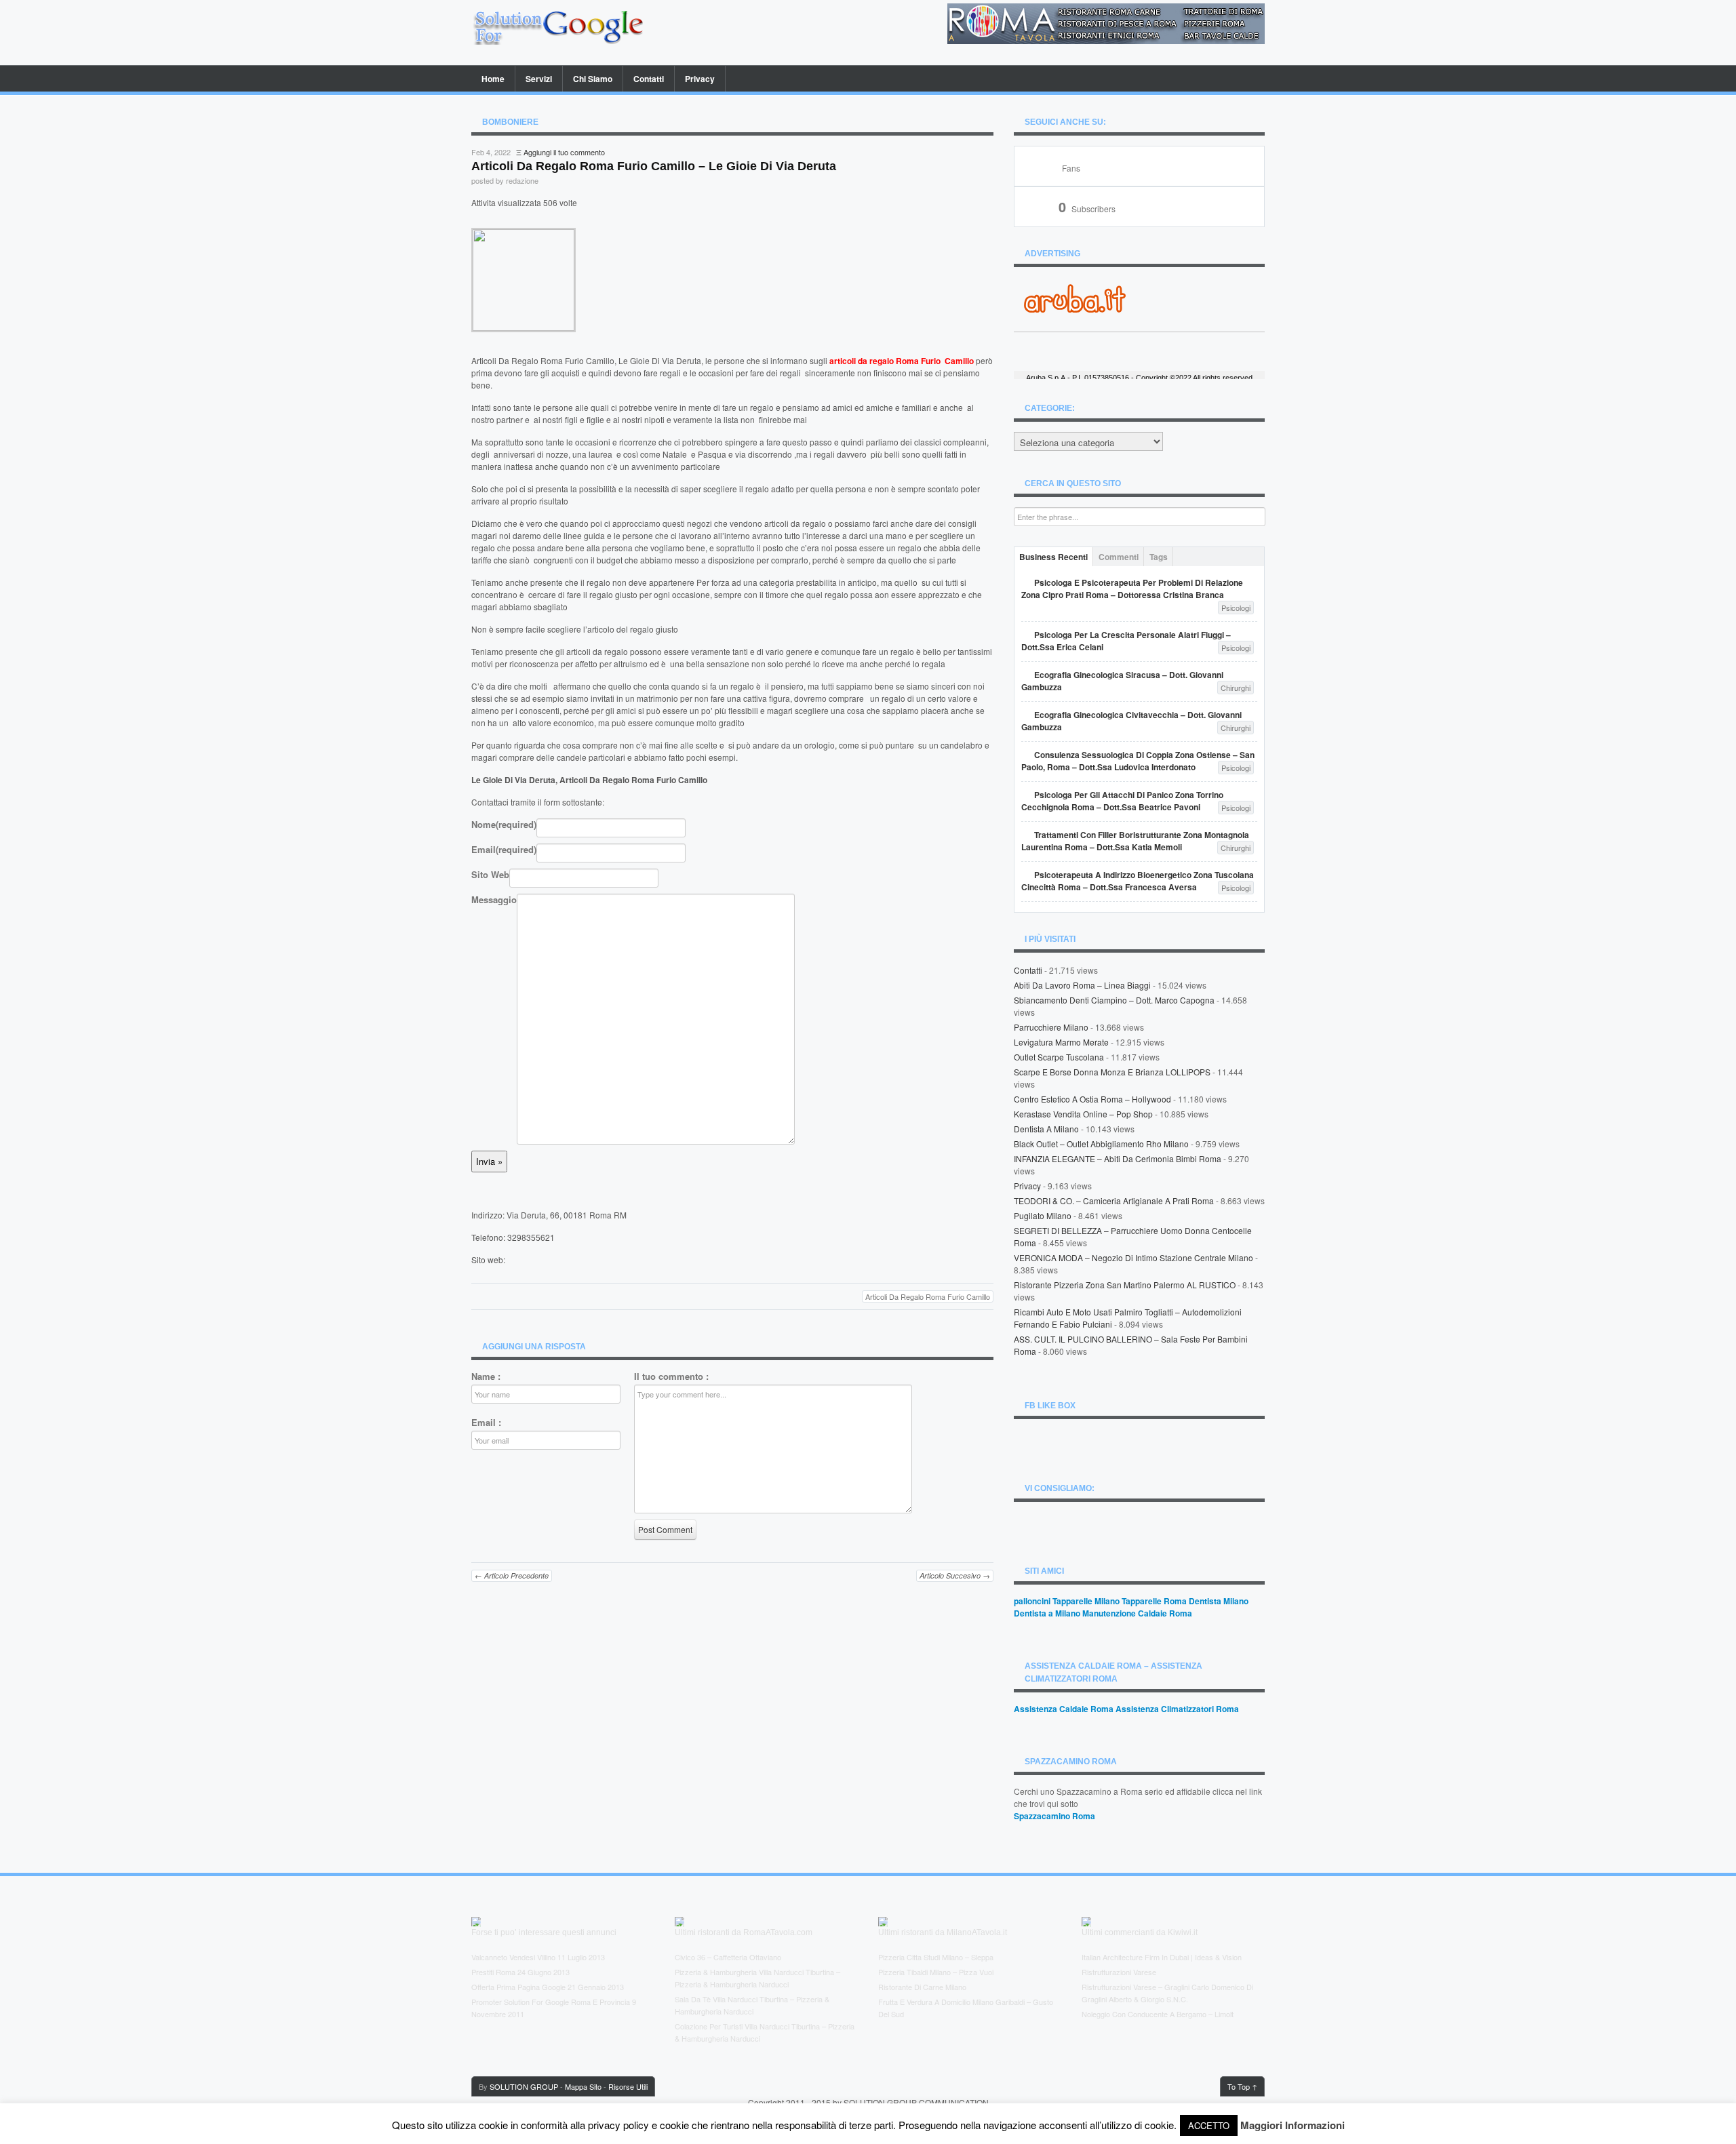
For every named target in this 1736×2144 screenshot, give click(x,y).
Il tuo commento (671, 1376)
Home (493, 79)
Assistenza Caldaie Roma (1064, 1709)
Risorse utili (628, 2086)
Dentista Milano (1219, 1601)
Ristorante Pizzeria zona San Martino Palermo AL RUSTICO (1125, 1285)
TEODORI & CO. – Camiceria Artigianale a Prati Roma (1114, 1200)
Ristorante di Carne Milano (922, 1987)
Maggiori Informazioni (1293, 2125)
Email (504, 850)
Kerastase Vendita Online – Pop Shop (1083, 1114)
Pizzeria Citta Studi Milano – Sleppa (936, 1957)
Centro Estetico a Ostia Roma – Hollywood (1092, 1099)
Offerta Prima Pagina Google (518, 1987)
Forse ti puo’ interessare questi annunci (544, 1932)
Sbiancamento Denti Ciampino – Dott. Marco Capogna (1114, 1000)
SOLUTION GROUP (524, 2086)
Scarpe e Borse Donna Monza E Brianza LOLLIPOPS (1112, 1072)
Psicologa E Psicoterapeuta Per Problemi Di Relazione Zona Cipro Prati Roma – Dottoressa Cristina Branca (1132, 589)
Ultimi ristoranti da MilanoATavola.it (943, 1932)
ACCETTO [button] (1209, 2125)
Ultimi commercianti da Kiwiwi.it (1140, 1932)
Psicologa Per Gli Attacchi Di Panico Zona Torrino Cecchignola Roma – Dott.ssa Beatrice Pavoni (1122, 801)
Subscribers (1087, 209)
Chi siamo (593, 79)
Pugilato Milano (1043, 1215)
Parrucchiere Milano (1051, 1027)
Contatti (649, 79)
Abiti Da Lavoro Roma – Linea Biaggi (1082, 985)
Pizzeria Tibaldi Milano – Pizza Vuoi (936, 1972)
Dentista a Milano (1046, 1129)
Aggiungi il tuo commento (564, 152)
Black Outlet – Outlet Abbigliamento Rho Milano (1101, 1144)
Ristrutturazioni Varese (1119, 1972)
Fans (1071, 168)
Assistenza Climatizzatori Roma (1177, 1709)
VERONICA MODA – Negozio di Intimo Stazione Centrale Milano (1133, 1257)
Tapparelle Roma (1154, 1601)
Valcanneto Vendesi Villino (513, 1957)
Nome (504, 825)
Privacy (700, 79)
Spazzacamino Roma (1054, 1816)
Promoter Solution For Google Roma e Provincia (551, 2002)
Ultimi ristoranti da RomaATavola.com (744, 1932)
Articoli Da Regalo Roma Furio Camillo (928, 1296)
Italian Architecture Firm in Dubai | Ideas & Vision (1162, 1957)
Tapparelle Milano (1086, 1601)
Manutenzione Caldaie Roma (1137, 1613)
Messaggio (494, 900)
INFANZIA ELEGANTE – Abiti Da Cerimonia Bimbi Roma (1118, 1158)
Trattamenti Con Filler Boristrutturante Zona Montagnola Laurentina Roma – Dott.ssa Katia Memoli (1135, 841)
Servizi (539, 79)
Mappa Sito (583, 2086)
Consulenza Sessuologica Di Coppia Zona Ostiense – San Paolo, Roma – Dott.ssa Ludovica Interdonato (1138, 761)
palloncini (1032, 1601)
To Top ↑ (1242, 2086)
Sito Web (490, 875)
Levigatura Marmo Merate (1061, 1042)
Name (486, 1376)
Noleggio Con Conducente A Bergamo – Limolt (1158, 2014)
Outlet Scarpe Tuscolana (1059, 1057)
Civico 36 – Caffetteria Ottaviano (728, 1957)
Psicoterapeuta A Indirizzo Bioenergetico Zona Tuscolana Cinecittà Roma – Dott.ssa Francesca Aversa (1138, 881)
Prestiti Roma (493, 1972)
